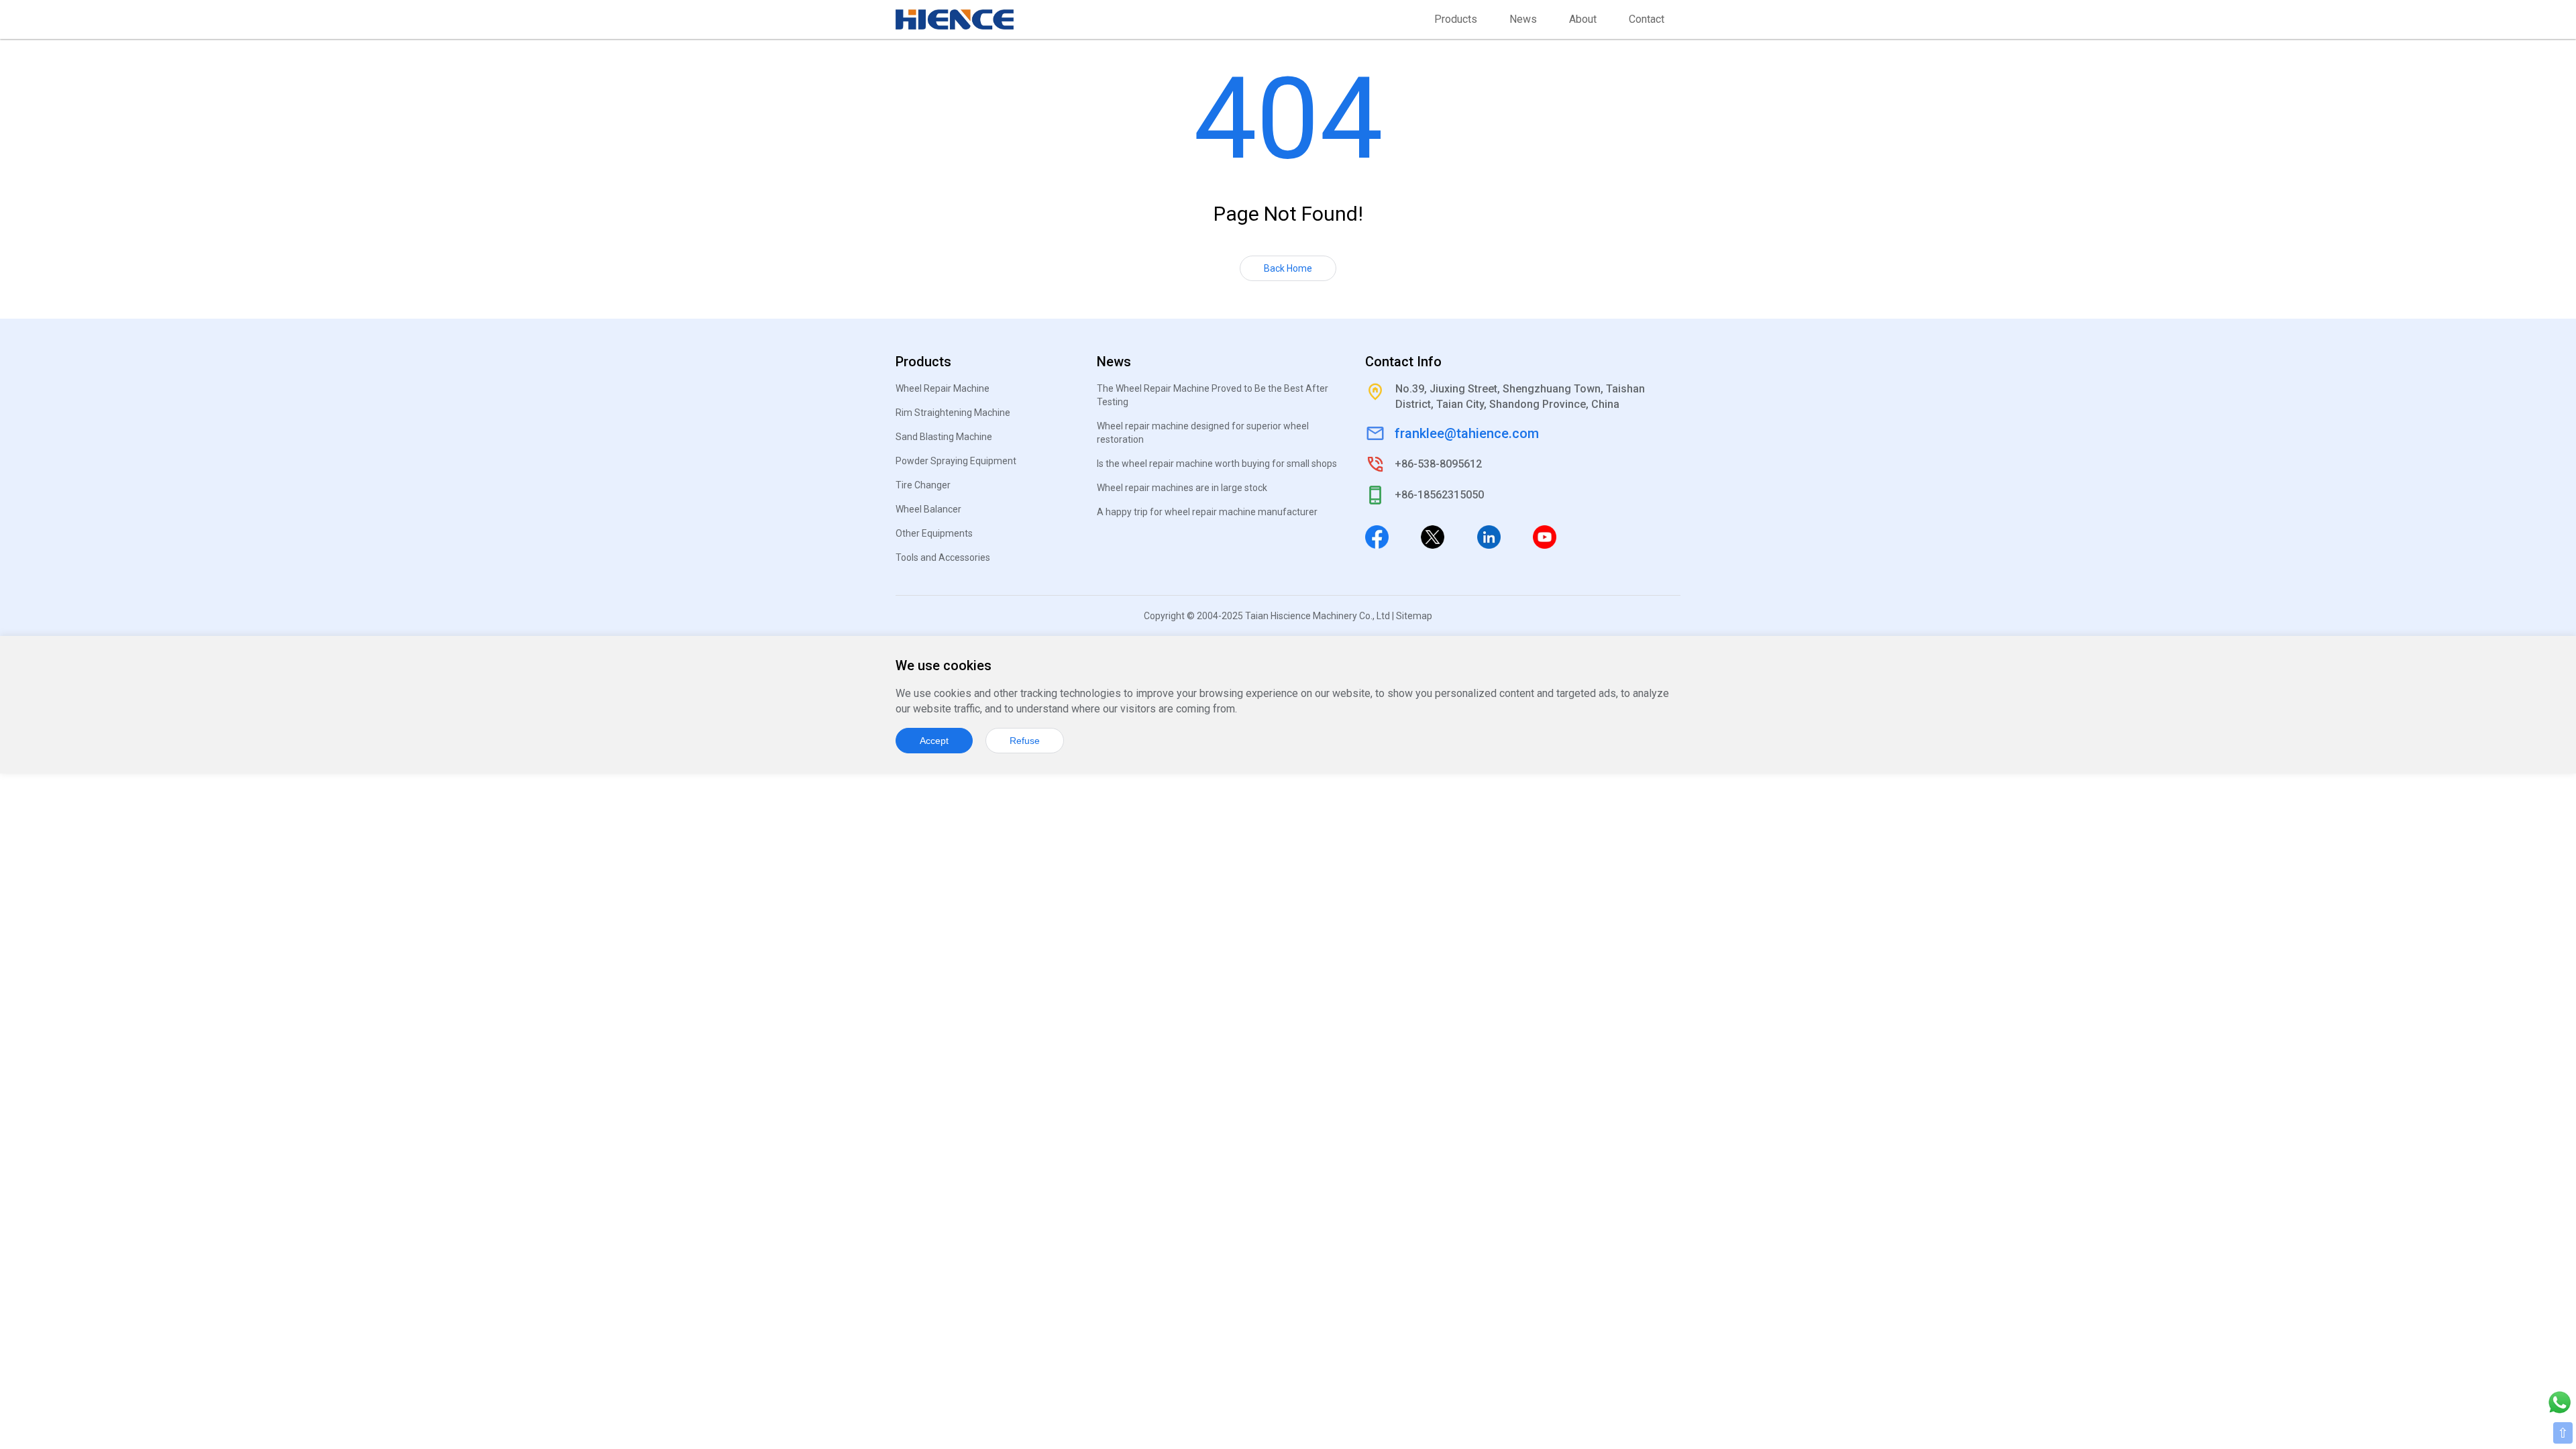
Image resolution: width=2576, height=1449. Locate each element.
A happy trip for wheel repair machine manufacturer (1207, 512)
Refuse (1025, 741)
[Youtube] (1545, 536)
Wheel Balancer (928, 509)
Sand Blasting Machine (944, 437)
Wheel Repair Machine (943, 388)
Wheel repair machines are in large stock (1182, 488)
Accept (934, 741)
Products (1456, 19)
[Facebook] (1377, 536)
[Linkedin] (1489, 536)
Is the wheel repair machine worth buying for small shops (1217, 464)
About (1583, 19)
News (1523, 19)
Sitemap (1414, 616)
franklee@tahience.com (1467, 433)
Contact (1647, 19)
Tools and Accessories (943, 557)
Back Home (1288, 268)
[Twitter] (1433, 536)
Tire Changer (923, 485)
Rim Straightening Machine (953, 413)
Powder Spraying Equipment (956, 461)
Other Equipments (934, 533)
